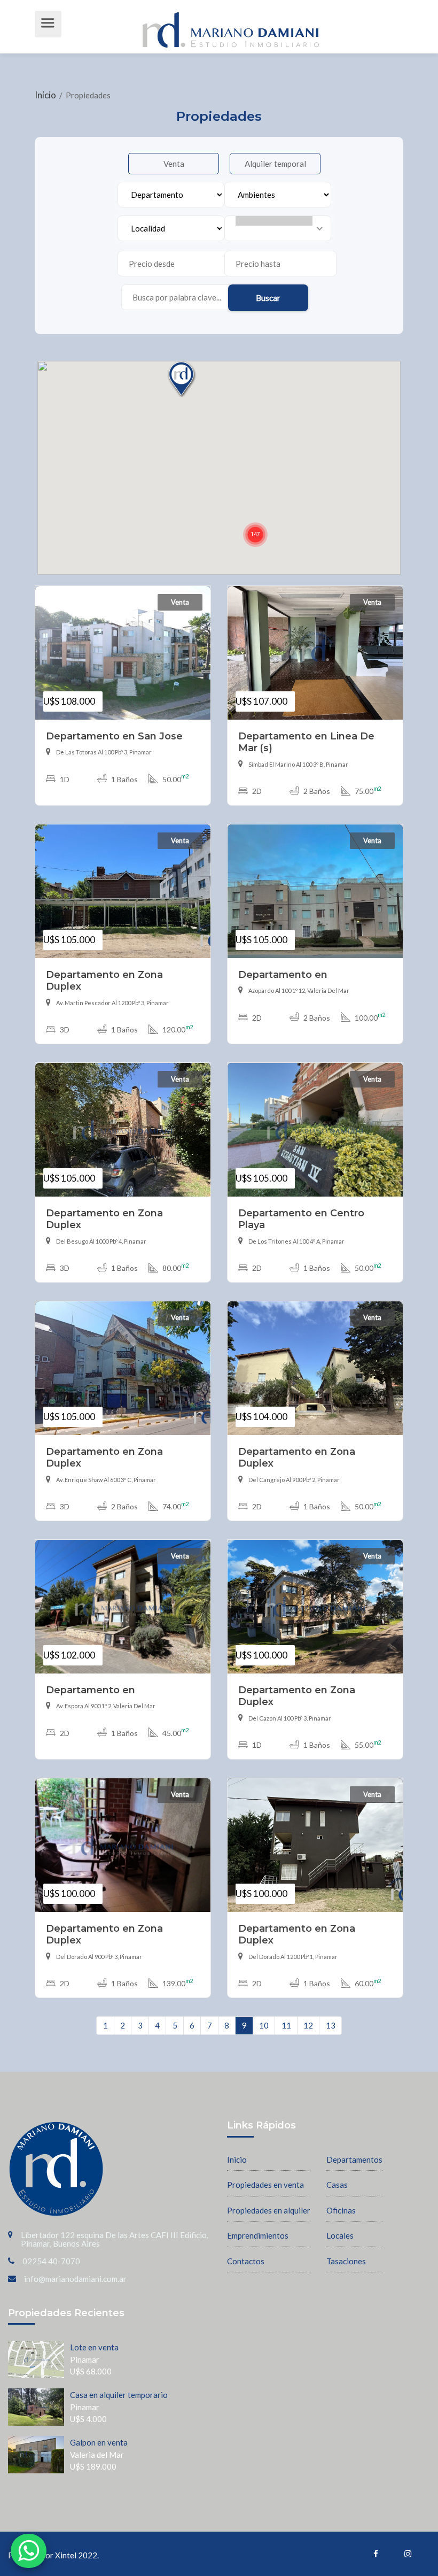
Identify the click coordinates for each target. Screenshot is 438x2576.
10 (264, 2025)
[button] (255, 535)
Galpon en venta (99, 2442)
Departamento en (283, 974)
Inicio (46, 95)
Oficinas (341, 2210)
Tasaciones (346, 2261)
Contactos (246, 2261)
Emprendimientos (258, 2235)
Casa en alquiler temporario (119, 2395)
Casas (337, 2185)
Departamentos (354, 2159)
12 (308, 2025)
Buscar (268, 298)
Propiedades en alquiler (269, 2210)
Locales (340, 2235)
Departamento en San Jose (114, 736)
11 (286, 2025)
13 (331, 2025)
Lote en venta (94, 2347)
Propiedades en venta (265, 2185)
